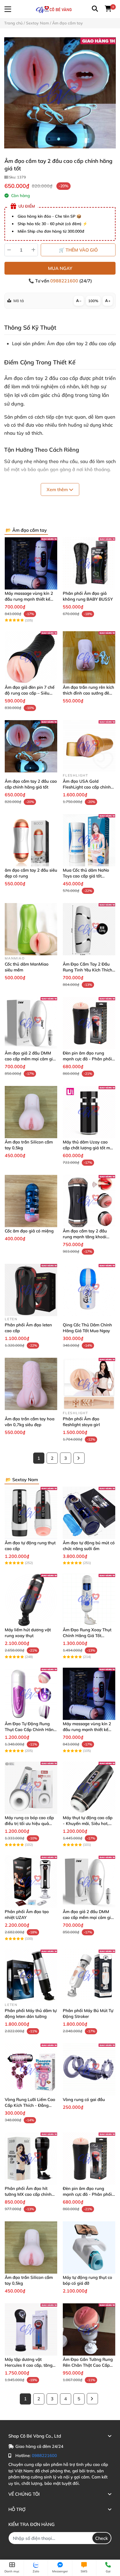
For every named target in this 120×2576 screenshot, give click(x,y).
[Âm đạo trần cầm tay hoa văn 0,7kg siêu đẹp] (31, 1384)
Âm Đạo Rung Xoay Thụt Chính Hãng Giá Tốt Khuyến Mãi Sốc (87, 1636)
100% (93, 301)
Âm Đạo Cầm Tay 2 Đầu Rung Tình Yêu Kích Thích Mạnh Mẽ (87, 970)
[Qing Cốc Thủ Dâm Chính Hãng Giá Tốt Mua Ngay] (89, 1290)
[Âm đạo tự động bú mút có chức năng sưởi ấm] (89, 1513)
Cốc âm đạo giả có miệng (29, 1231)
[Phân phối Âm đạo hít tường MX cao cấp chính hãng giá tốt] (31, 2159)
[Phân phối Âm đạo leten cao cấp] (31, 1290)
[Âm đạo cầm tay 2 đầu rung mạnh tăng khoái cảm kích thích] (89, 1201)
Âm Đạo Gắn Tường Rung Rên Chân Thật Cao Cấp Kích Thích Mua (88, 2365)
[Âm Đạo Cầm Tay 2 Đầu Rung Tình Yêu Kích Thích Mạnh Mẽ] (89, 929)
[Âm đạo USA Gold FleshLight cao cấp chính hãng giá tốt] (89, 746)
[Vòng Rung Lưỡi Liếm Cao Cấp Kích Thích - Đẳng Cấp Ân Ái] (31, 2070)
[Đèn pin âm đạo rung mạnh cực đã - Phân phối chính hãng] (89, 1023)
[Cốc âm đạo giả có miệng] (31, 1201)
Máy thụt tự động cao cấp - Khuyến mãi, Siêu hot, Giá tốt (88, 1823)
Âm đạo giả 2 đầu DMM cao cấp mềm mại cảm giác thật (31, 1059)
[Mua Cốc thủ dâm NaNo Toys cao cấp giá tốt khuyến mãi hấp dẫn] (89, 840)
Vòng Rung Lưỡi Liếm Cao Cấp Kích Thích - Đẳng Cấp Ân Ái (30, 2105)
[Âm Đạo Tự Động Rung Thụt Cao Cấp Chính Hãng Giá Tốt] (31, 1694)
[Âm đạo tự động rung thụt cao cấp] (31, 1513)
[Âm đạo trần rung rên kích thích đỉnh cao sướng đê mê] (89, 657)
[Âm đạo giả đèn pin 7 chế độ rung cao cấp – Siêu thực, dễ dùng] (31, 657)
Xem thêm (58, 489)
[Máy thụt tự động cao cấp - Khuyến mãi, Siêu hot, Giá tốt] (89, 1788)
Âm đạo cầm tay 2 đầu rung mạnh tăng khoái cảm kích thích (85, 1237)
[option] (60, 93)
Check (102, 2538)
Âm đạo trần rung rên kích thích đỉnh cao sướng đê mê (88, 693)
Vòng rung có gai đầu (84, 2099)
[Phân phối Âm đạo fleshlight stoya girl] (89, 1384)
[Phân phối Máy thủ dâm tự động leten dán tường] (31, 1976)
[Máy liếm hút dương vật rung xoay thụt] (31, 1600)
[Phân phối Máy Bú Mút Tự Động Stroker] (89, 1976)
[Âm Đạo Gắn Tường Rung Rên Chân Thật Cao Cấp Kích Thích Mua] (89, 2329)
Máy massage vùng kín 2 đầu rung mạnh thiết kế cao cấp (29, 599)
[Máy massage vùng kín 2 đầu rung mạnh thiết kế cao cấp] (31, 563)
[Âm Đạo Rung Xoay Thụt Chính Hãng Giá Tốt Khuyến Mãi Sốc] (89, 1600)
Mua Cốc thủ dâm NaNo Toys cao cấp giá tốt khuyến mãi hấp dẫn (86, 876)
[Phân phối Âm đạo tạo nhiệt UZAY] (31, 1882)
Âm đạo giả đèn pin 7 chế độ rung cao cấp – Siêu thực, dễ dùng (30, 693)
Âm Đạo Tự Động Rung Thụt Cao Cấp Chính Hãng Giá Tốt (30, 1730)
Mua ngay (60, 268)
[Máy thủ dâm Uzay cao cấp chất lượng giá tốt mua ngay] (89, 1112)
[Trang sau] (79, 1458)
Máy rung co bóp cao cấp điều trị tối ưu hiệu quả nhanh (29, 1823)
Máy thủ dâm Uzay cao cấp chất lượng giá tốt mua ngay (89, 1148)
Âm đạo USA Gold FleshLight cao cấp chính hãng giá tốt (87, 787)
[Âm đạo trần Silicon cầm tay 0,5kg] (31, 1112)
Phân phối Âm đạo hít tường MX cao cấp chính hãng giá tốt (28, 2194)
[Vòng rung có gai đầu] (89, 2070)
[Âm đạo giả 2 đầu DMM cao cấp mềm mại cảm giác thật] (31, 1023)
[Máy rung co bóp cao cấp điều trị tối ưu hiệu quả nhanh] (31, 1788)
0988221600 (65, 281)
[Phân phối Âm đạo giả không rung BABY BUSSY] (89, 563)
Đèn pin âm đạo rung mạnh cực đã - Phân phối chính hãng (87, 1059)
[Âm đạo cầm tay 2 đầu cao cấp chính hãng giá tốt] (60, 93)
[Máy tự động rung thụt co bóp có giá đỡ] (89, 2247)
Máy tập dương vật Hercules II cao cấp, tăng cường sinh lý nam (29, 2365)
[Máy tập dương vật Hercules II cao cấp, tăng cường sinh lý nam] (31, 2329)
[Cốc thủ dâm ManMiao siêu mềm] (31, 929)
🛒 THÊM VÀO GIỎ (78, 250)
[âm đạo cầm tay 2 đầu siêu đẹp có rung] (31, 840)
